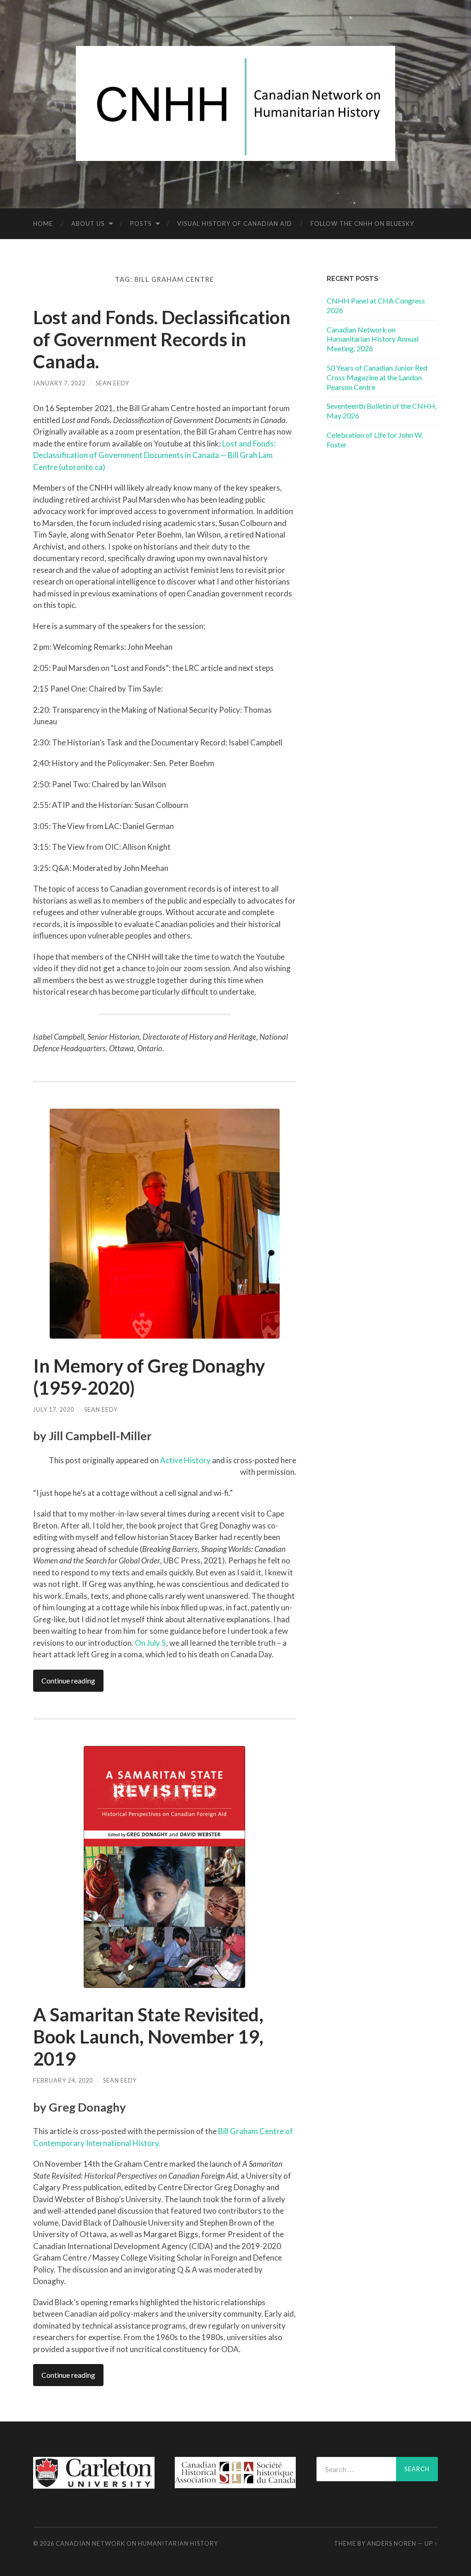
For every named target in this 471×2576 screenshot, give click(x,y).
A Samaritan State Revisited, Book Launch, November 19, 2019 (148, 2037)
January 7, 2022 (59, 383)
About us (88, 223)
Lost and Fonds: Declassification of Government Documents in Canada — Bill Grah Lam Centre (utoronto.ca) (154, 455)
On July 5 (150, 1643)
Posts (141, 223)
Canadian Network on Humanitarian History (137, 2543)
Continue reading (68, 1680)
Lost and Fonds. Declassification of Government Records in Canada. (162, 339)
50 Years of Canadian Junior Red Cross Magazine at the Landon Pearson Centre (377, 377)
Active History (185, 1460)
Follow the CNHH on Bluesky (362, 223)
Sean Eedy (112, 383)
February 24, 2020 (63, 2080)
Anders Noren (392, 2543)
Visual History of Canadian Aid (235, 223)
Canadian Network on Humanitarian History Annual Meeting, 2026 (373, 339)
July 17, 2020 (54, 1409)
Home (43, 223)
